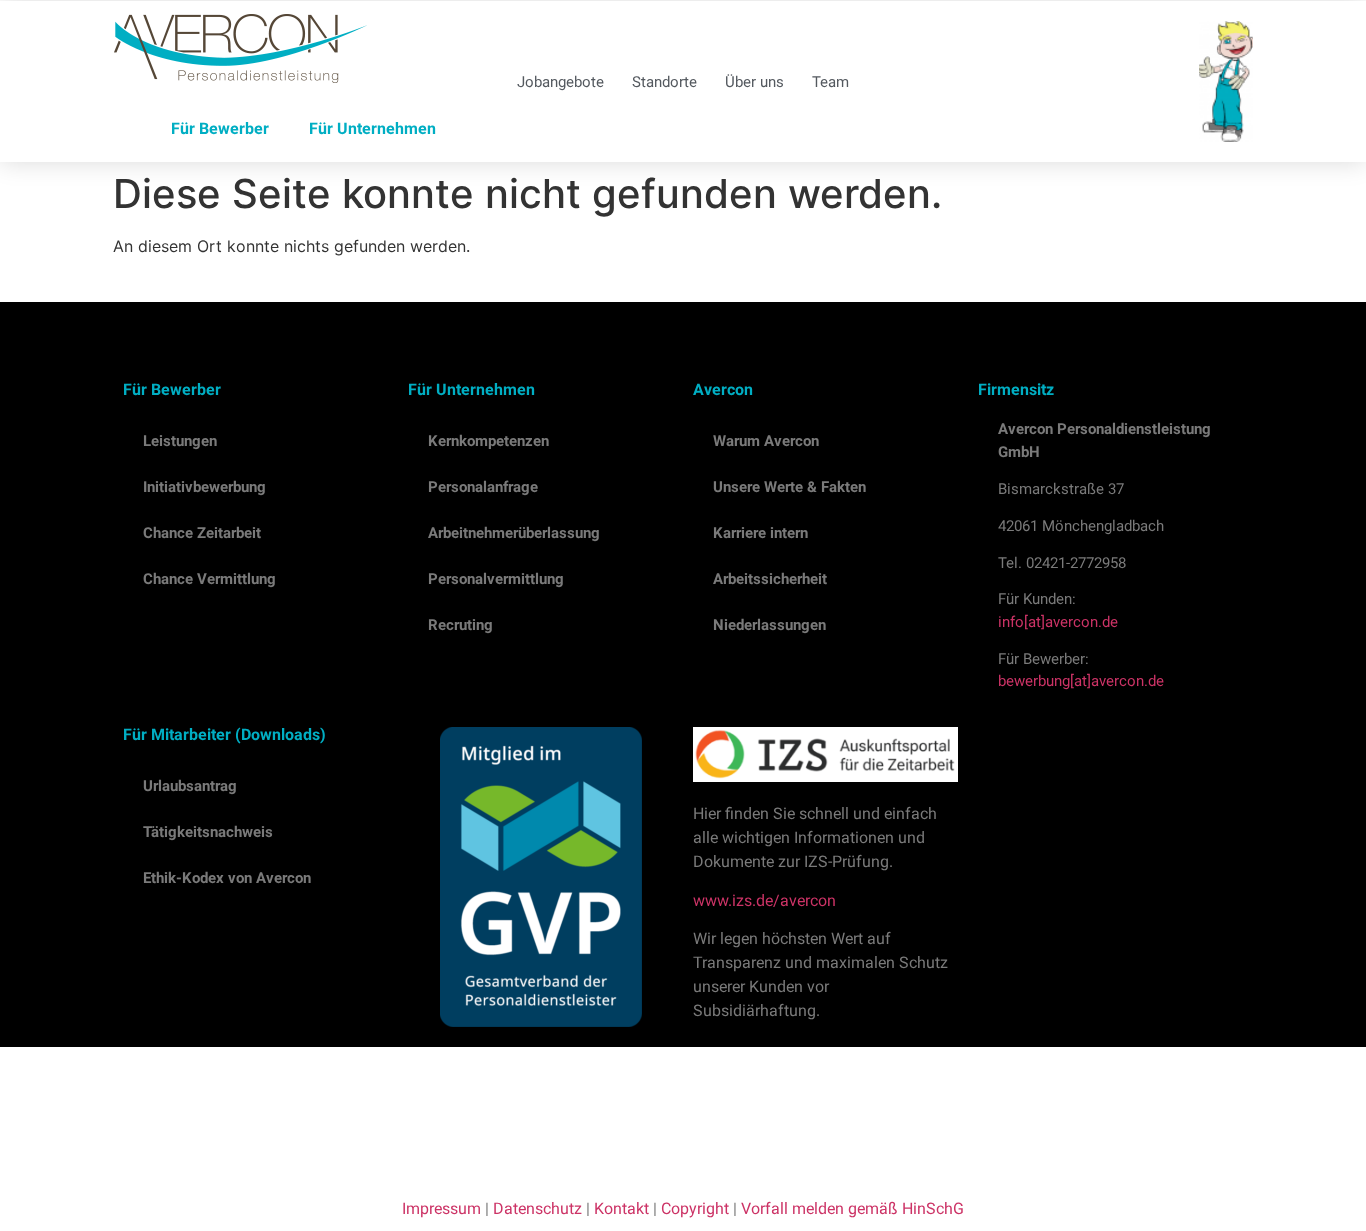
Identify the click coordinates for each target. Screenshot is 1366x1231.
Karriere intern (760, 533)
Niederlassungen (769, 625)
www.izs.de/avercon (764, 900)
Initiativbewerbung (204, 487)
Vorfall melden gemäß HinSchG (852, 1208)
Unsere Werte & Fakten (789, 487)
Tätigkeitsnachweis (208, 832)
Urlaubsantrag (190, 786)
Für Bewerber (220, 128)
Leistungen (180, 441)
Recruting (460, 625)
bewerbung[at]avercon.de (1081, 681)
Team (830, 82)
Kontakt (621, 1208)
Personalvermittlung (496, 579)
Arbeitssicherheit (770, 579)
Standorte (664, 82)
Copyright (695, 1208)
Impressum (441, 1208)
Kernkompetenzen (488, 441)
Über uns (754, 82)
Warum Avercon (766, 441)
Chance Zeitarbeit (202, 533)
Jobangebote (560, 82)
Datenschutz (537, 1208)
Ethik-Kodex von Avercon (227, 878)
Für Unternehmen (372, 128)
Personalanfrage (483, 487)
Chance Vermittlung (209, 579)
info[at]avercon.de (1058, 622)
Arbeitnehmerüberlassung (514, 533)
